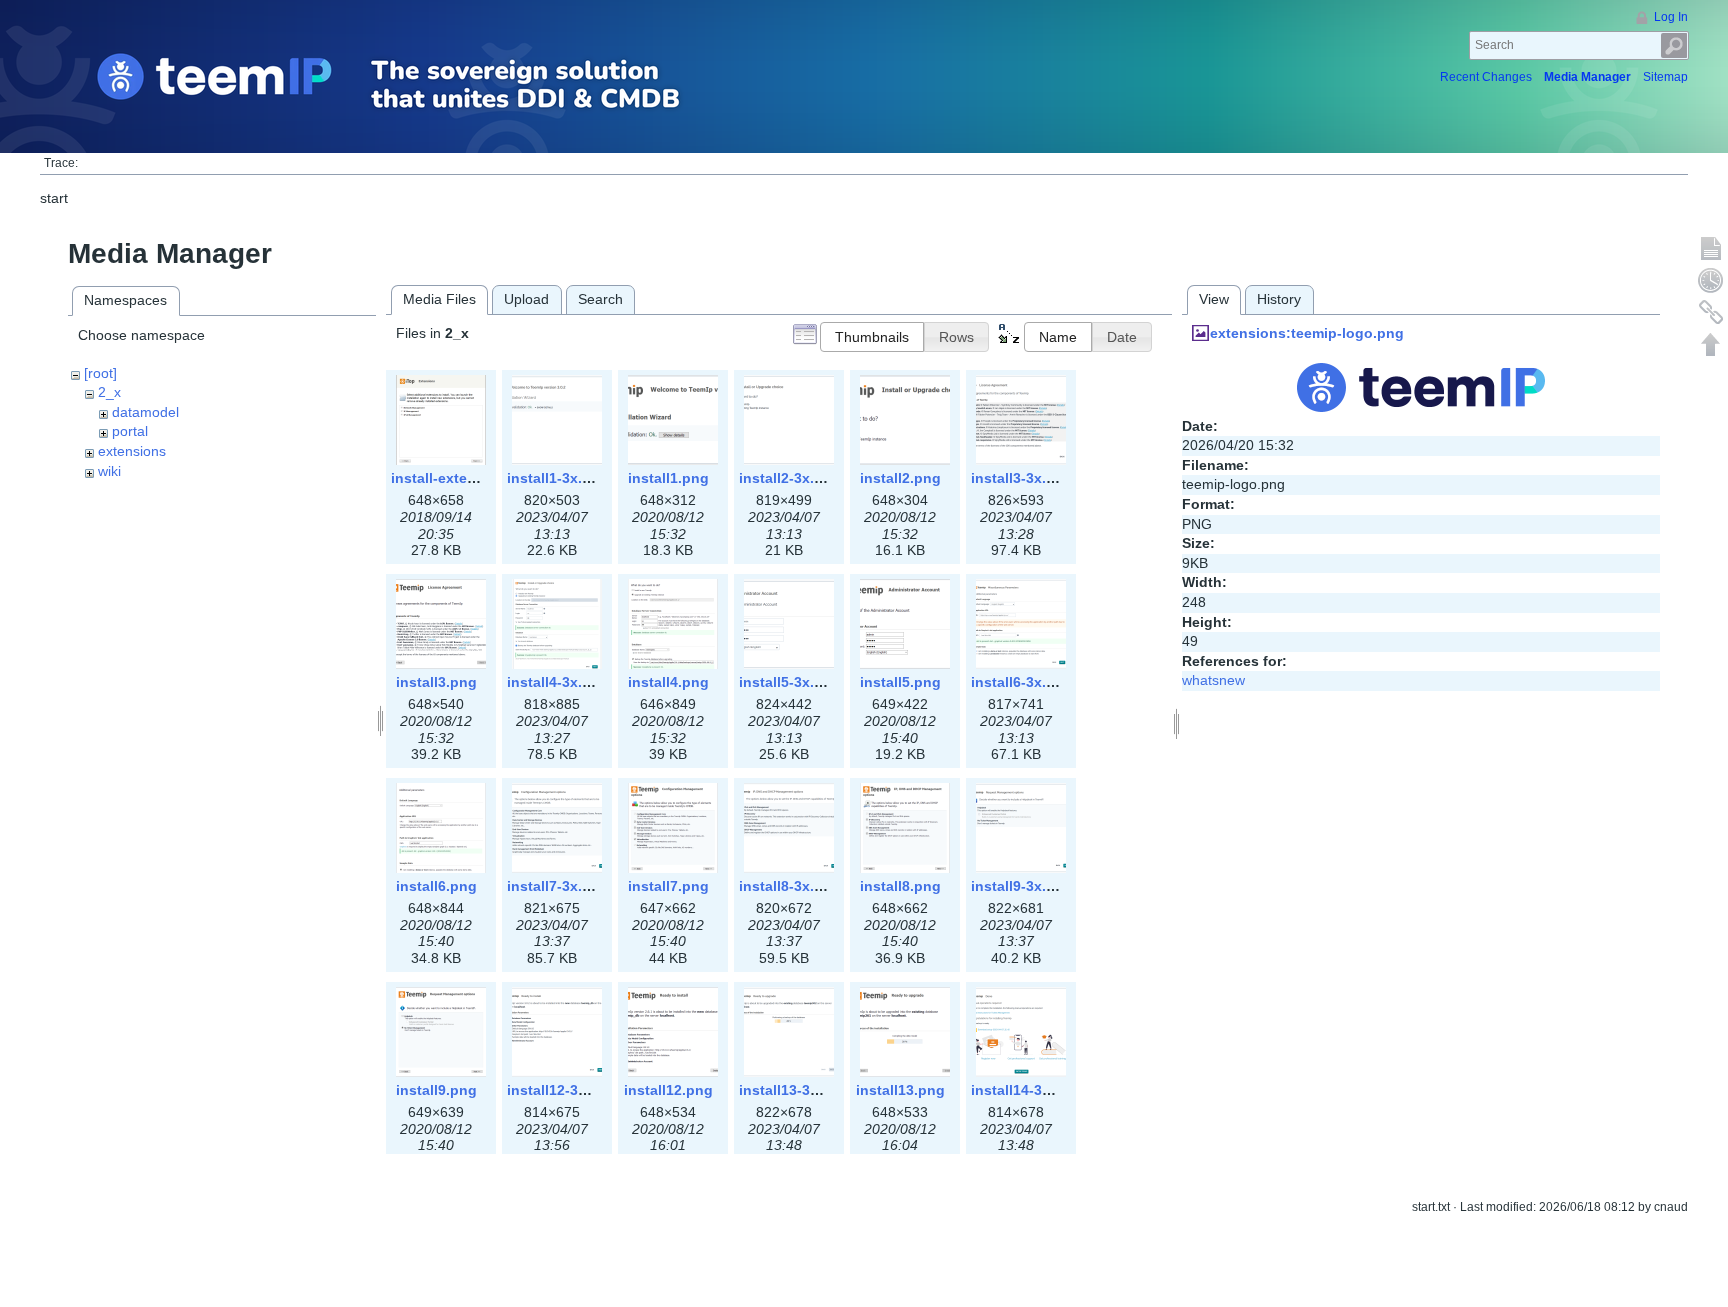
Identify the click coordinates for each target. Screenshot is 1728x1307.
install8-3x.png (790, 886)
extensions (132, 451)
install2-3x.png (790, 478)
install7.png (668, 886)
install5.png (900, 682)
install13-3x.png (794, 1090)
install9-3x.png (1022, 886)
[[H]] (423, 85)
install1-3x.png (558, 478)
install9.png (436, 1090)
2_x (109, 392)
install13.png (900, 1090)
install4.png (668, 682)
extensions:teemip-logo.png (1307, 333)
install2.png (900, 478)
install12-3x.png (562, 1090)
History (1279, 299)
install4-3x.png (558, 682)
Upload (526, 299)
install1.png (668, 478)
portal (130, 431)
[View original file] (1421, 386)
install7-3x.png (558, 886)
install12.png (668, 1090)
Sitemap (1665, 77)
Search (1674, 45)
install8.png (900, 886)
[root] (100, 373)
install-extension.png (464, 478)
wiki (109, 471)
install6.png (436, 886)
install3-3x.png (1022, 478)
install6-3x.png (1022, 682)
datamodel (145, 412)
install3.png (436, 682)
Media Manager (1587, 77)
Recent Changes (1486, 77)
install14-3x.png (1026, 1090)
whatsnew (1213, 680)
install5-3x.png (790, 682)
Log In (1671, 17)
